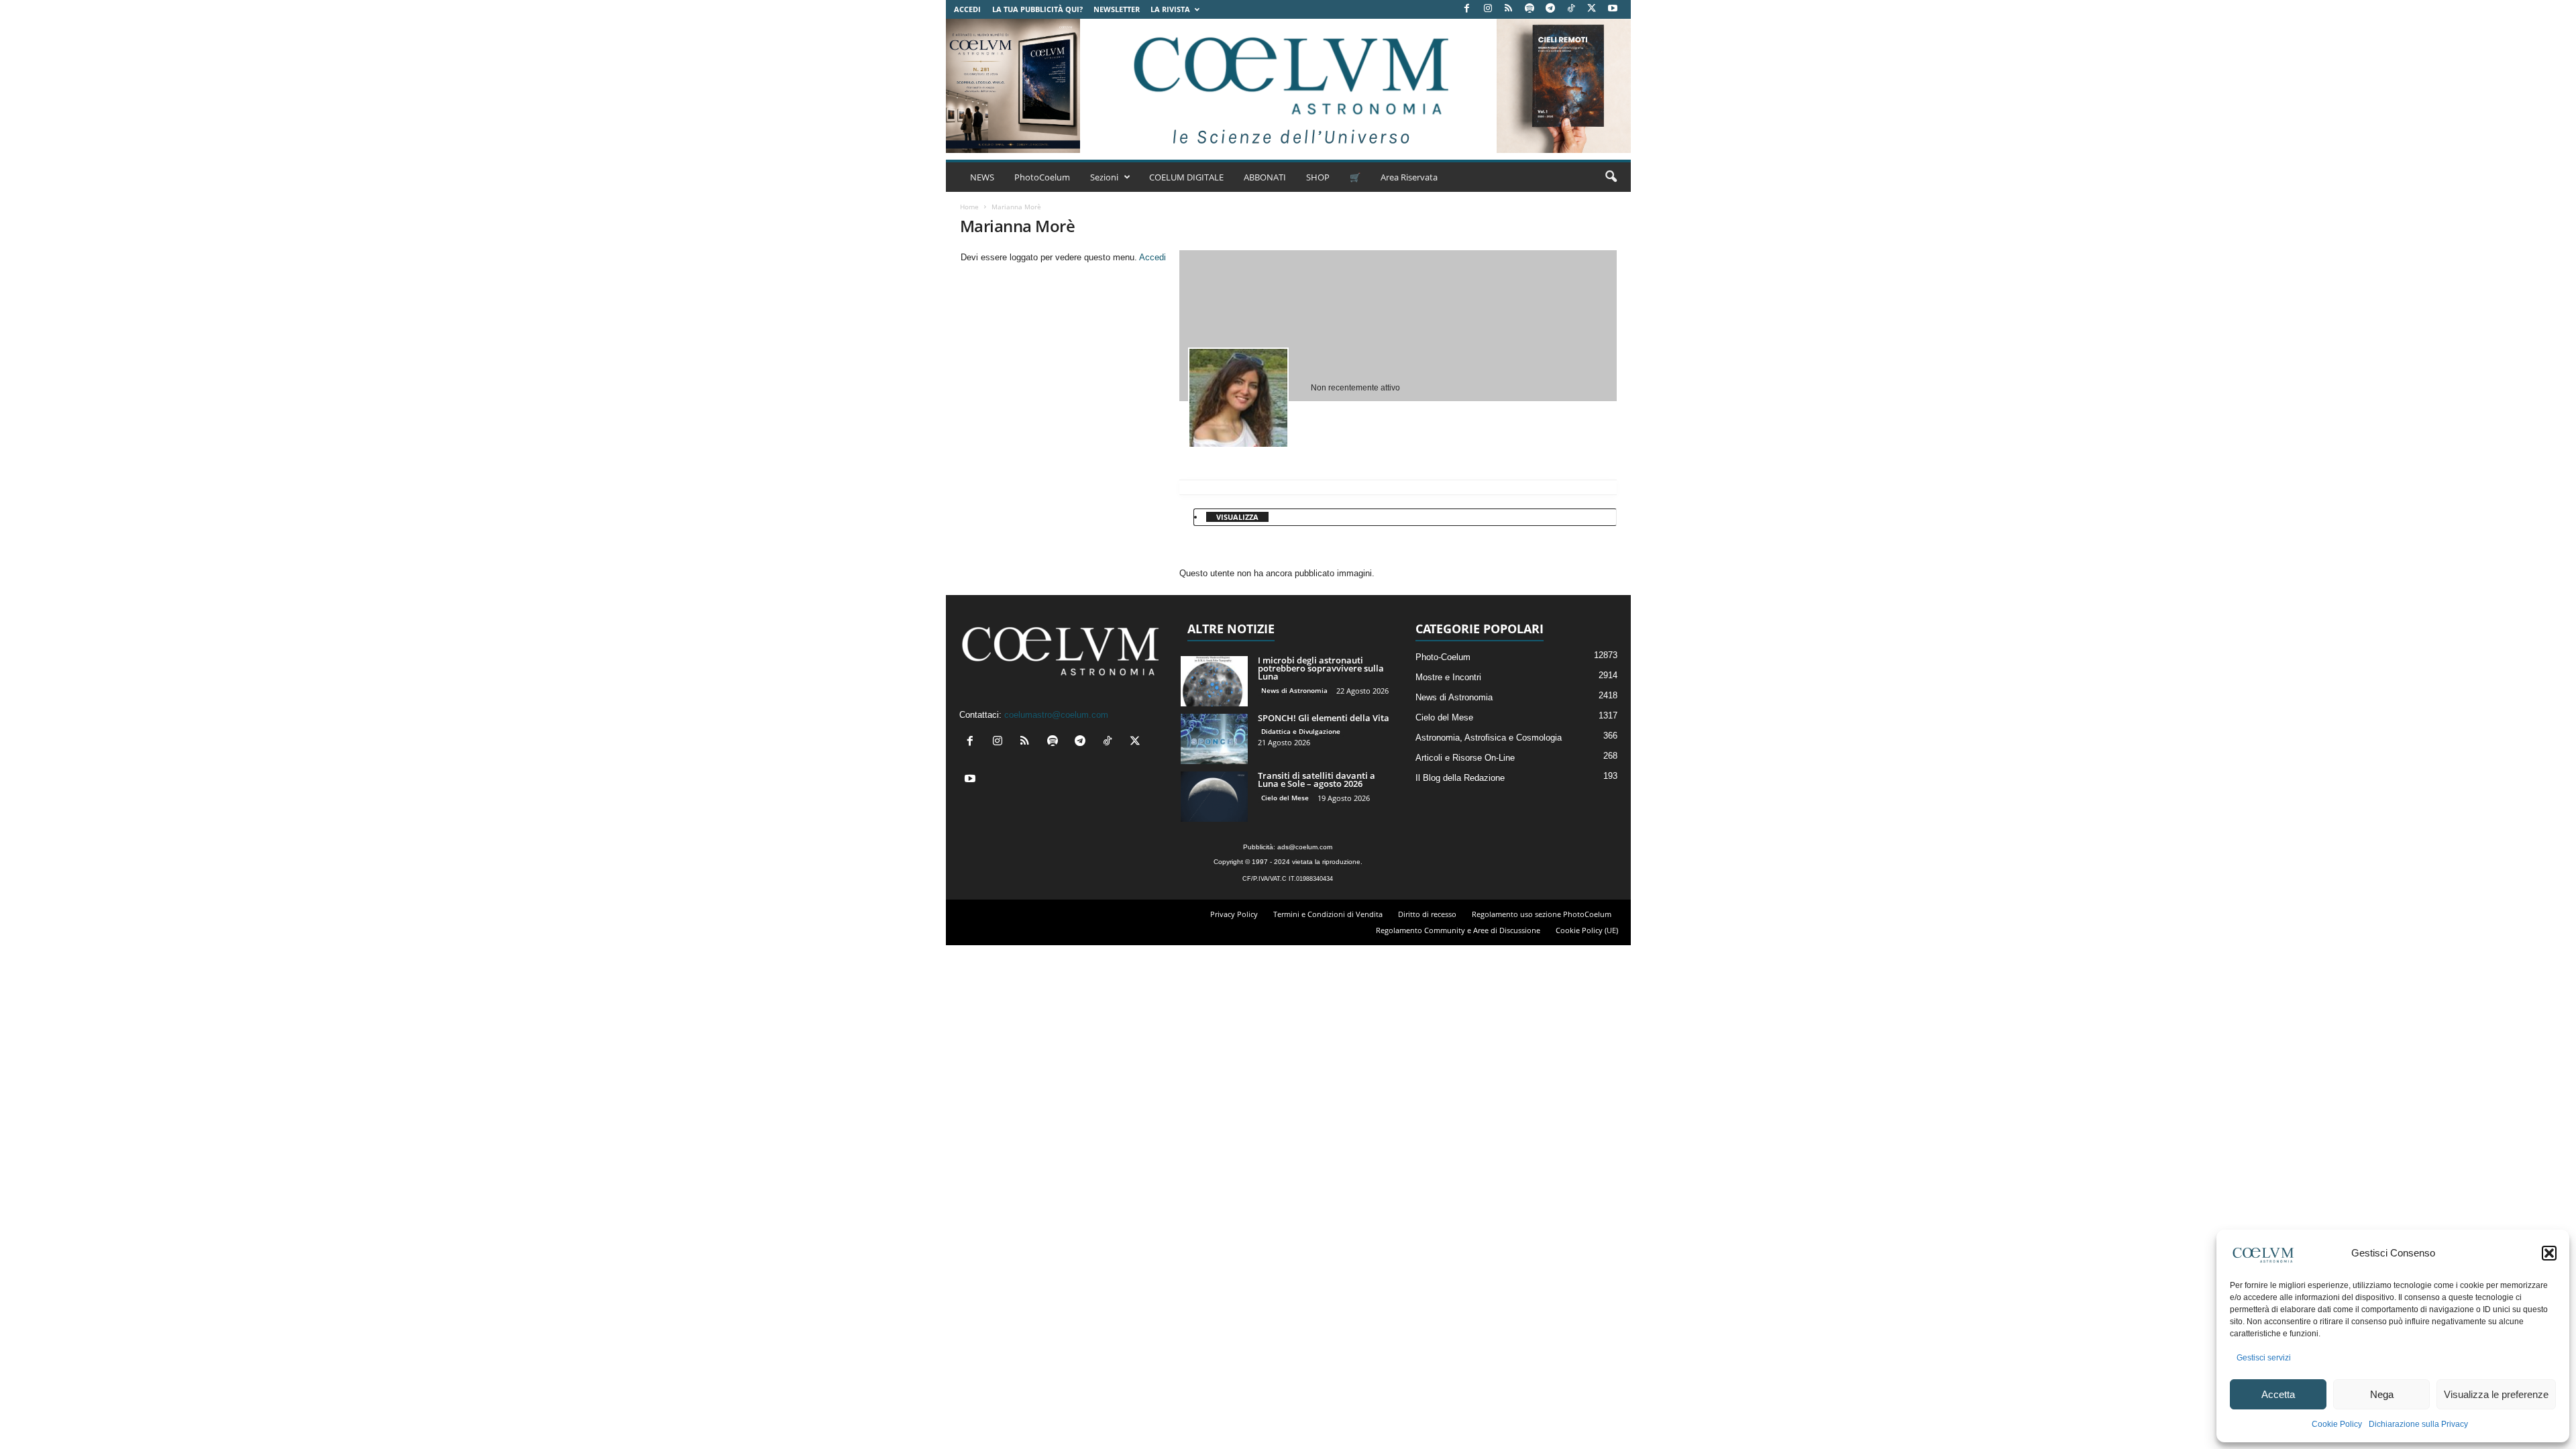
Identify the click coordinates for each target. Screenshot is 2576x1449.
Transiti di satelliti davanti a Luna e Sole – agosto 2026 (1317, 780)
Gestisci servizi (2264, 1358)
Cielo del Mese (1285, 798)
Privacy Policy (1234, 914)
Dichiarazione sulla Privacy (2418, 1424)
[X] (1592, 9)
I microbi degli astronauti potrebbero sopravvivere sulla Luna (1321, 668)
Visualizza (1237, 517)
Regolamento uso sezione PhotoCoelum (1542, 914)
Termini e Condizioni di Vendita (1328, 914)
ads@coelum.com (1305, 847)
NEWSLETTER (1117, 9)
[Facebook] (1467, 9)
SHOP (1318, 177)
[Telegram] (1550, 9)
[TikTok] (1571, 9)
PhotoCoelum (1042, 177)
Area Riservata (1409, 177)
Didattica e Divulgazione (1301, 731)
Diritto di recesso (1427, 914)
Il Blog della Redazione (1460, 778)
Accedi (967, 9)
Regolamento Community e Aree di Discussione (1458, 930)
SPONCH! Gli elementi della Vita (1324, 718)
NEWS (982, 177)
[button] (2549, 1253)
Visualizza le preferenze (2496, 1394)
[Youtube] (1613, 9)
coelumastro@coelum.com (1056, 715)
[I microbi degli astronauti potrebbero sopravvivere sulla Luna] (1214, 681)
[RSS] (1509, 9)
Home (969, 207)
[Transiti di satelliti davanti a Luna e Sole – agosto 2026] (1214, 797)
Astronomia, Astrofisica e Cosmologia (1489, 738)
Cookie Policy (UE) (1587, 930)
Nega (2382, 1394)
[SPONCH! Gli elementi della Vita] (1214, 739)
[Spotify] (1529, 9)
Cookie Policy (2337, 1424)
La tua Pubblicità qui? (1037, 9)
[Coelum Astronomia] (1288, 86)
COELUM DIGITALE (1186, 177)
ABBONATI (1265, 177)
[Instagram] (1488, 9)
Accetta (2278, 1394)
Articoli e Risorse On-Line (1465, 758)
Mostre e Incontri (1448, 677)
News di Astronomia (1294, 690)
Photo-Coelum (1443, 657)
